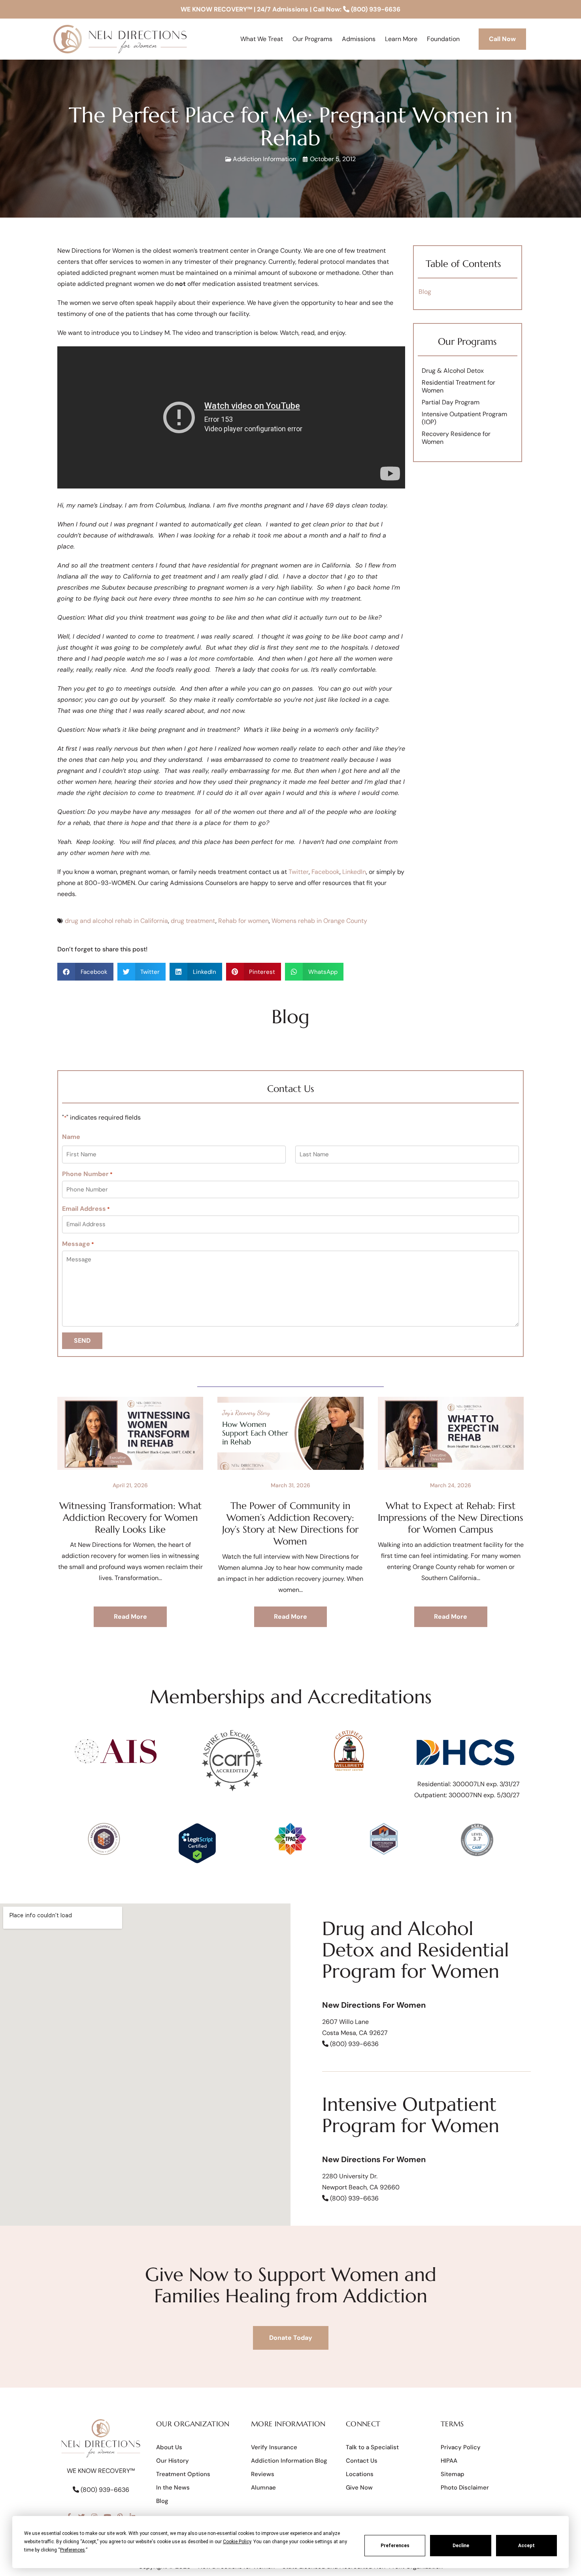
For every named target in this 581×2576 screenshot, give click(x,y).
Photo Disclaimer (465, 2488)
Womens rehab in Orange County (319, 921)
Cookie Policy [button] (237, 2542)
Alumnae (263, 2488)
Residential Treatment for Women (458, 386)
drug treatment (193, 921)
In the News (173, 2488)
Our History (173, 2461)
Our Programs (467, 342)
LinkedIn (354, 872)
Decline (461, 2546)
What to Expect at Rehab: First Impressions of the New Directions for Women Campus (451, 1518)
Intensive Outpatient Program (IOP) (464, 418)
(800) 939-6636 (375, 9)
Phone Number (87, 1174)
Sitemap (453, 2474)
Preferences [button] (73, 2550)
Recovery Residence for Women (456, 438)
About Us (169, 2447)
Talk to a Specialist (372, 2447)
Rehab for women (243, 921)
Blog (425, 292)
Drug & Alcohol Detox (453, 371)
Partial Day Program (451, 402)
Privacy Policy (461, 2447)
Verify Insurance (274, 2447)
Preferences (395, 2546)
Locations (360, 2474)
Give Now (359, 2488)
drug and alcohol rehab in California (116, 921)
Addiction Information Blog (289, 2461)
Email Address (86, 1209)
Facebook (325, 872)
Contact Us (362, 2461)
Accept (526, 2546)
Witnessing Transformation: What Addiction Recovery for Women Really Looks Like (130, 1518)
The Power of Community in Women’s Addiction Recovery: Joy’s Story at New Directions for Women (290, 1524)
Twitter (299, 872)
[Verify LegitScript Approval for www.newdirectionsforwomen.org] (197, 1861)
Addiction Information (264, 159)
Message (78, 1244)
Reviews (263, 2474)
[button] (85, 972)
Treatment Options (183, 2474)
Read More (130, 1617)
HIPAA (449, 2461)
